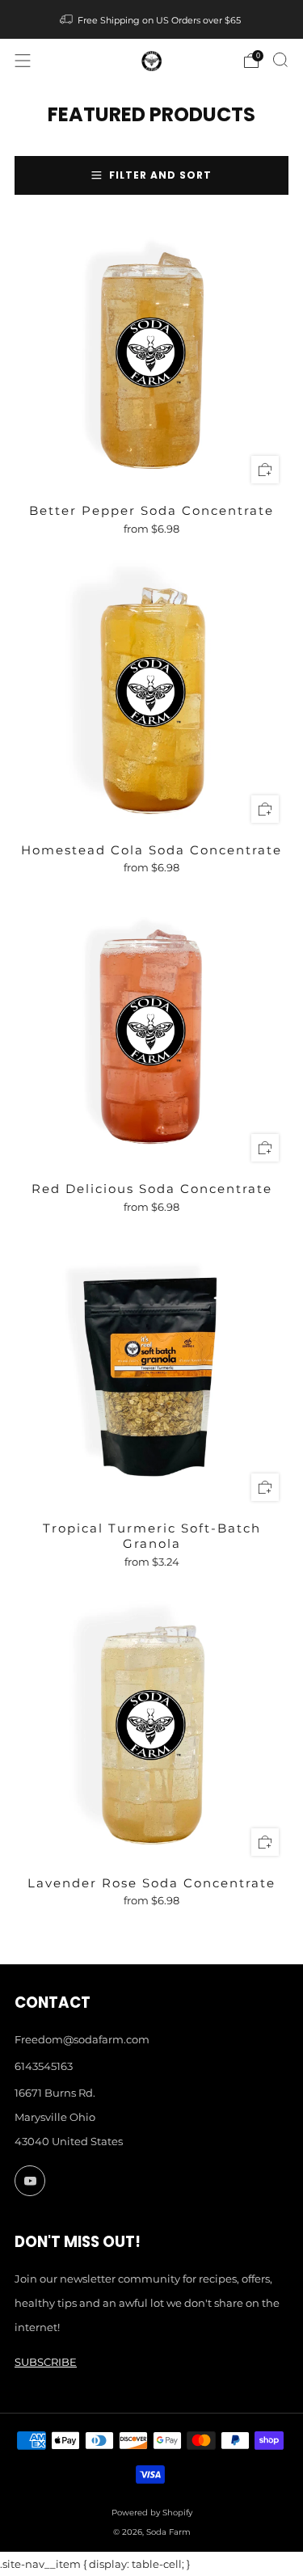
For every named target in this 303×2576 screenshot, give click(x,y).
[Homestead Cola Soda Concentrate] (151, 696)
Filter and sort (160, 175)
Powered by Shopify (152, 2513)
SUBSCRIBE (46, 2362)
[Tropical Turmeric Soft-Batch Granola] (151, 1374)
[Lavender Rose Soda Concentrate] (151, 1729)
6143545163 (44, 2066)
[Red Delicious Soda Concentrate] (151, 1034)
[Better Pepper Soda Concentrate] (151, 356)
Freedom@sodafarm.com (82, 2039)
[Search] (280, 60)
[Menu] (23, 61)
